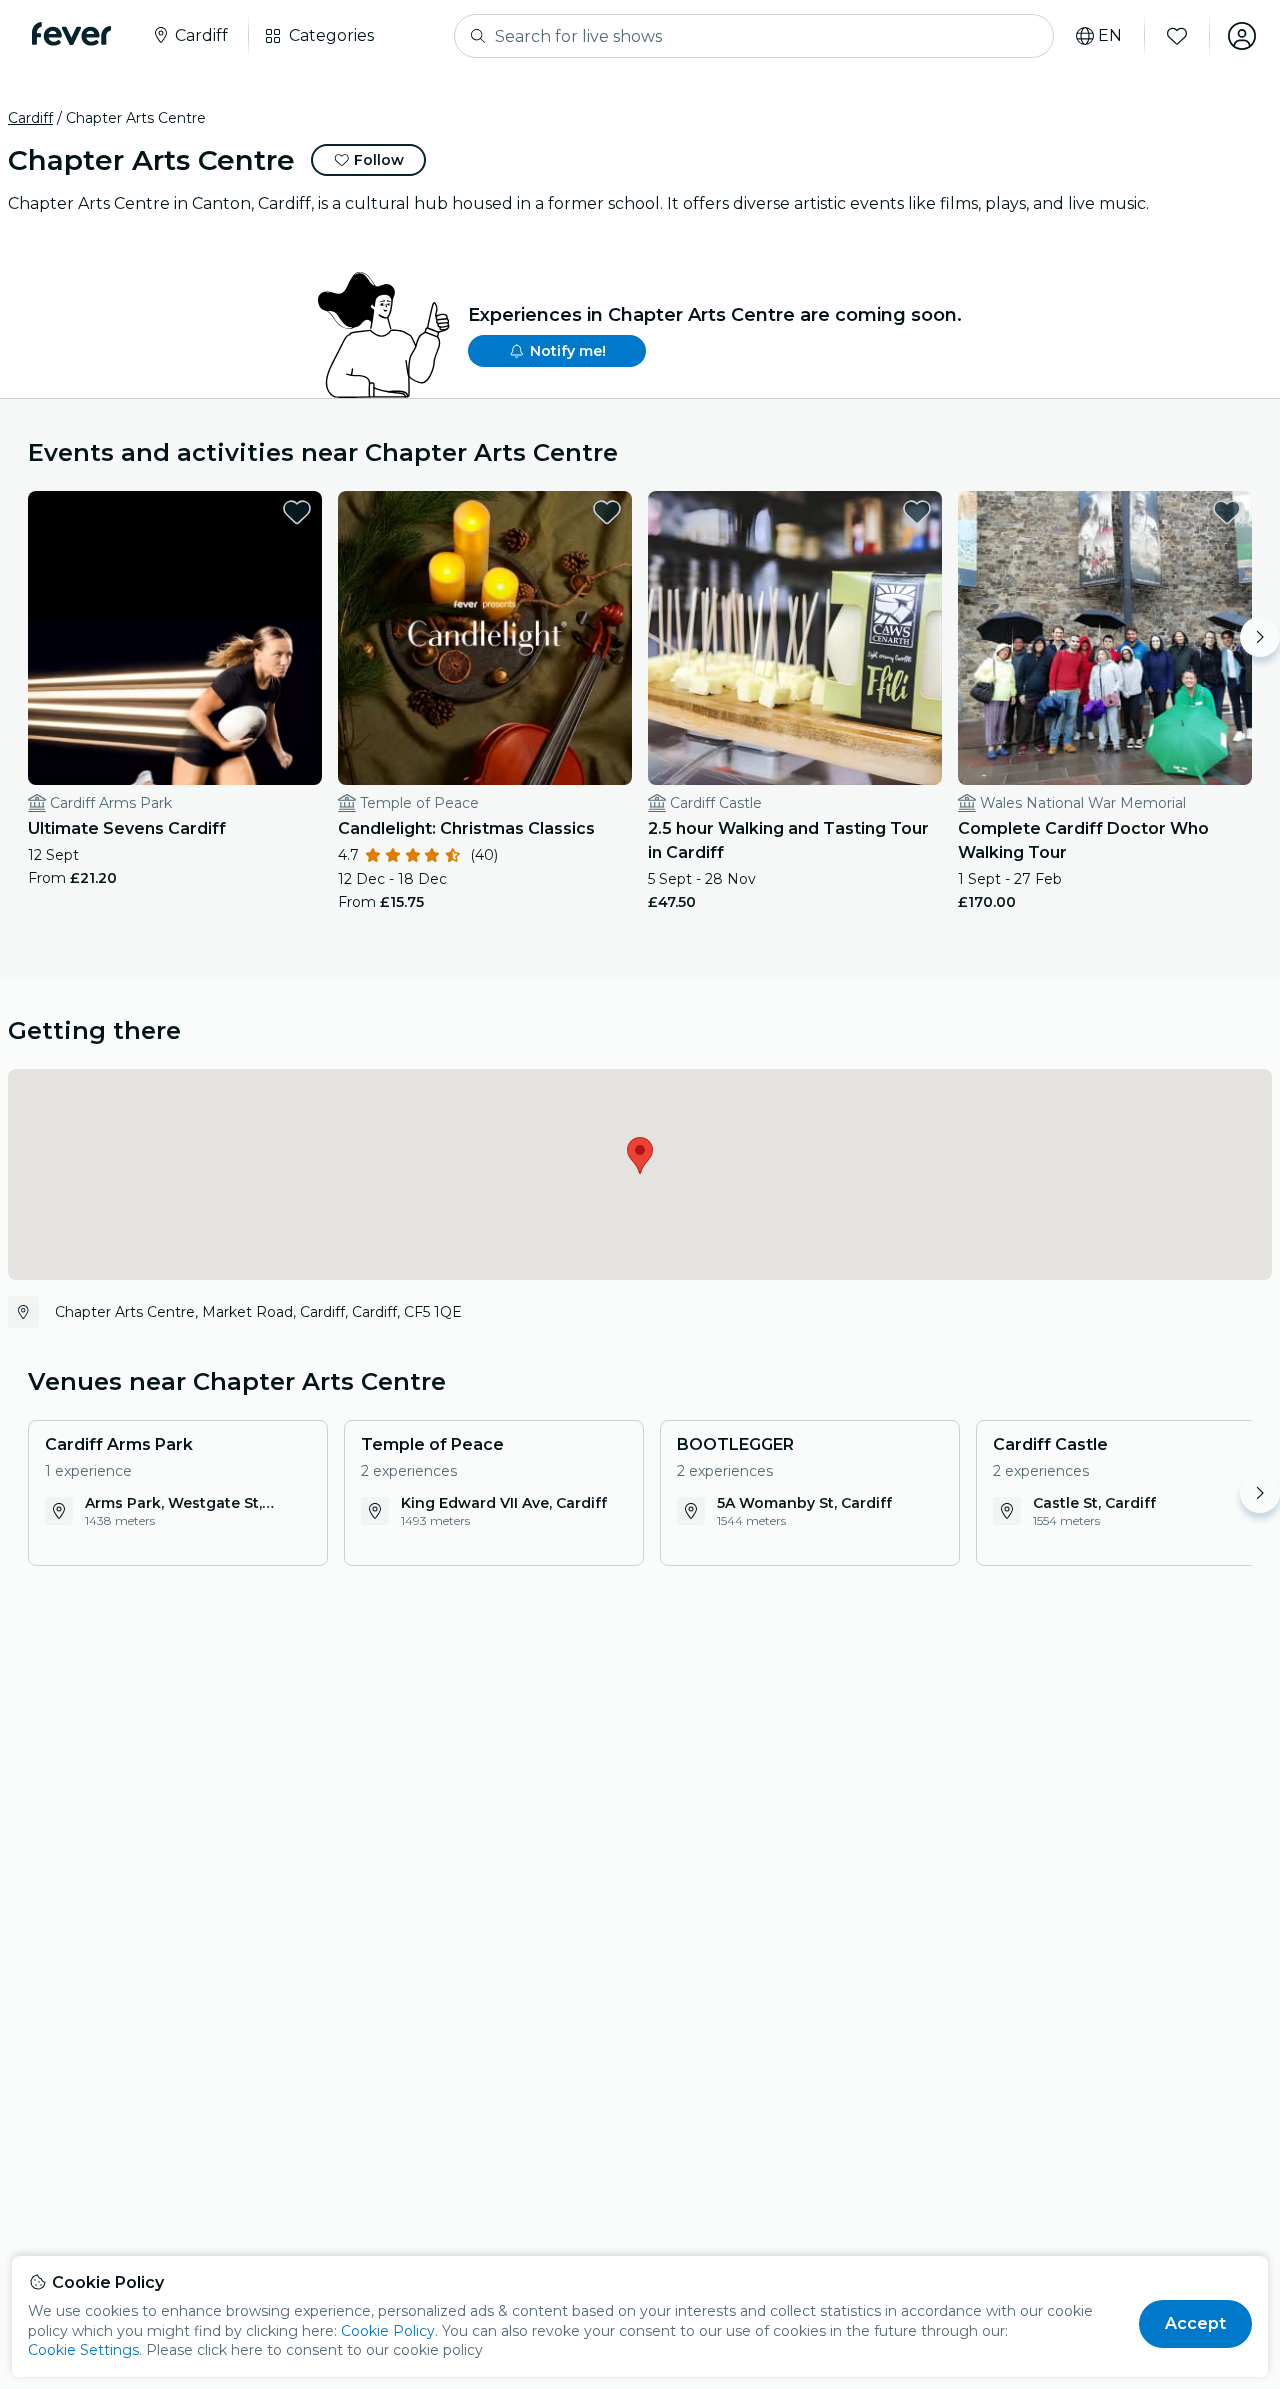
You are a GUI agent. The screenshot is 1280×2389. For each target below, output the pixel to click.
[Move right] (1260, 637)
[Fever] (71, 34)
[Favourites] (1177, 36)
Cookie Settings (83, 2350)
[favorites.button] (297, 512)
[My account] (1242, 36)
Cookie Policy (388, 2331)
